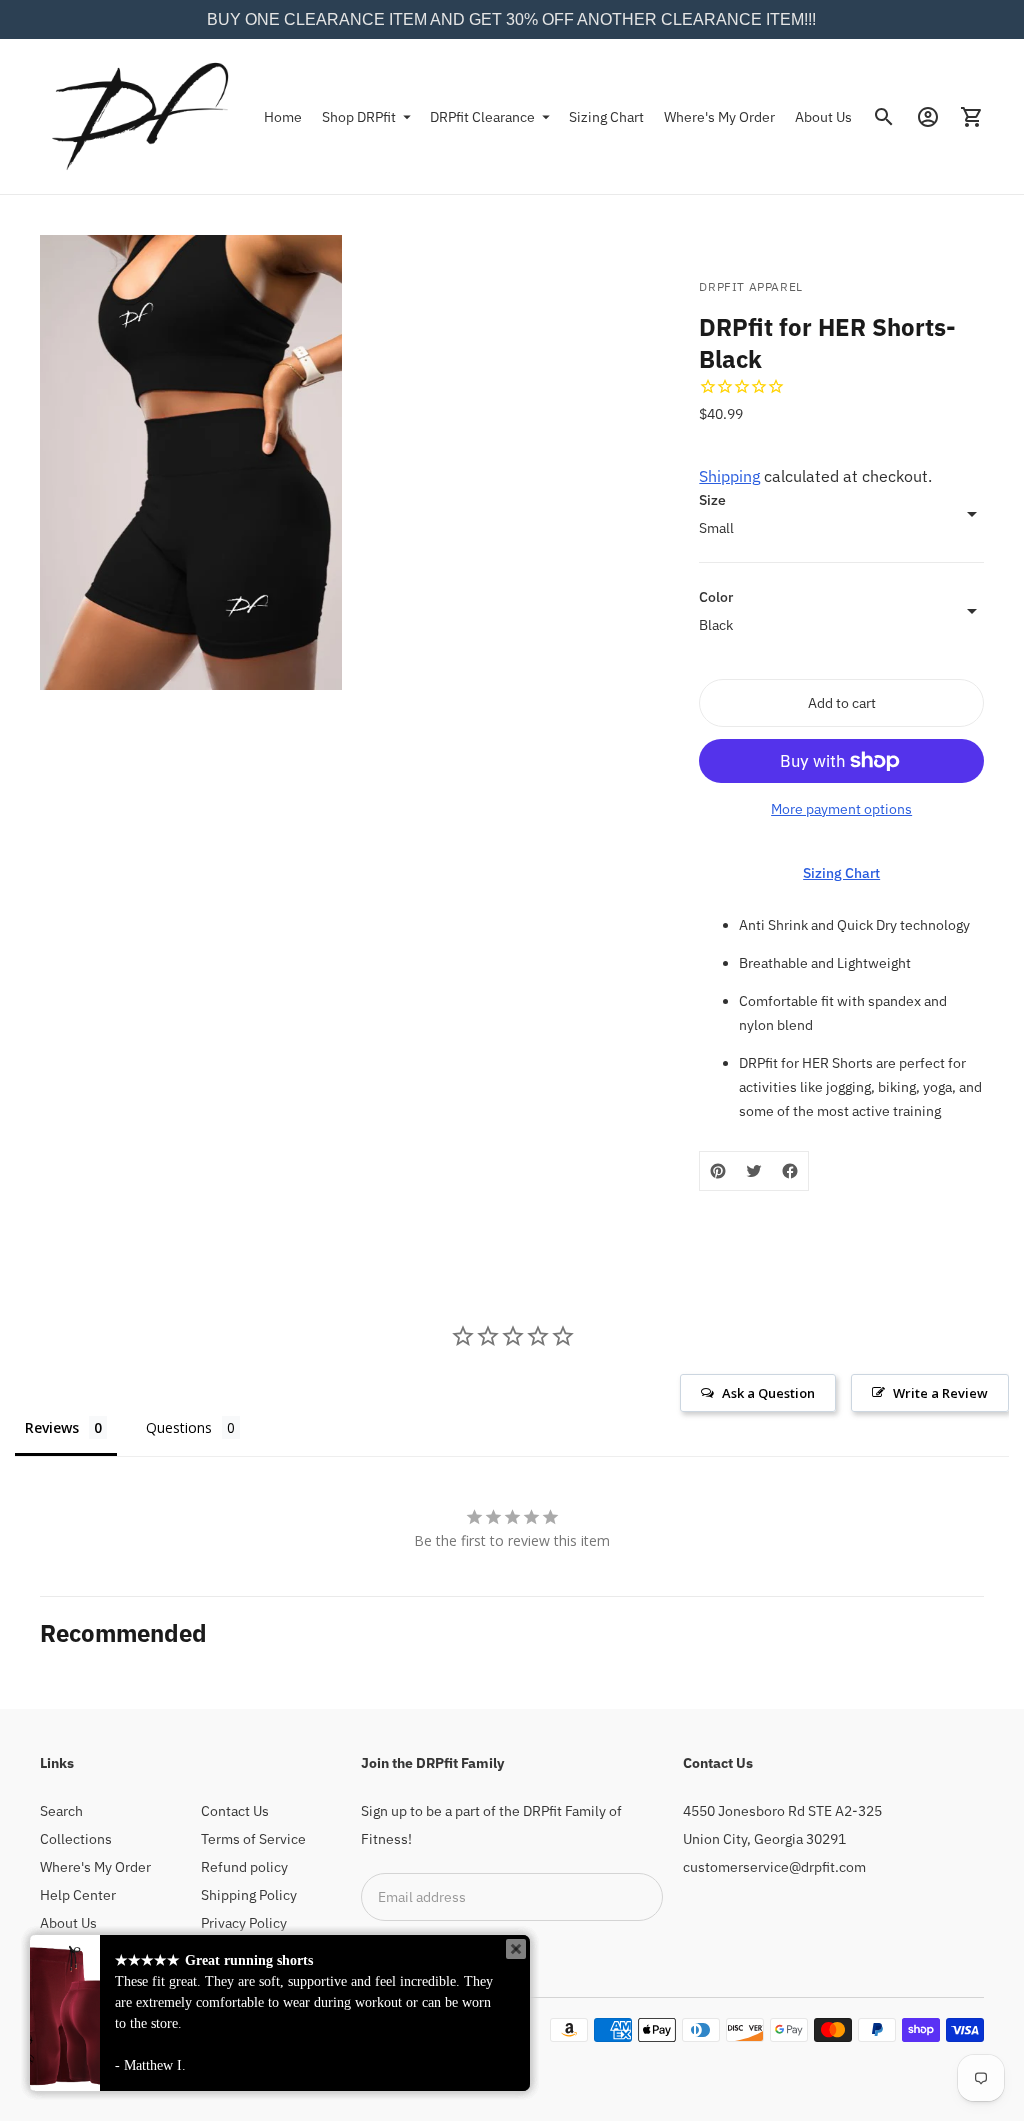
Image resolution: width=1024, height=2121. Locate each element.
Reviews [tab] (52, 1427)
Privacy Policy (244, 1923)
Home (283, 117)
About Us (823, 117)
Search (61, 1811)
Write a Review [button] (940, 1393)
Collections (76, 1839)
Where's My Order (719, 117)
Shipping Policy (249, 1895)
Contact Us (235, 1811)
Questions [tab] (179, 1427)
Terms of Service (253, 1839)
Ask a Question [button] (768, 1393)
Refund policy (244, 1867)
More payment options (841, 809)
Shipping (729, 476)
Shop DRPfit (359, 117)
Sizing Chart (606, 117)
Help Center (78, 1895)
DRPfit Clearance (482, 117)
